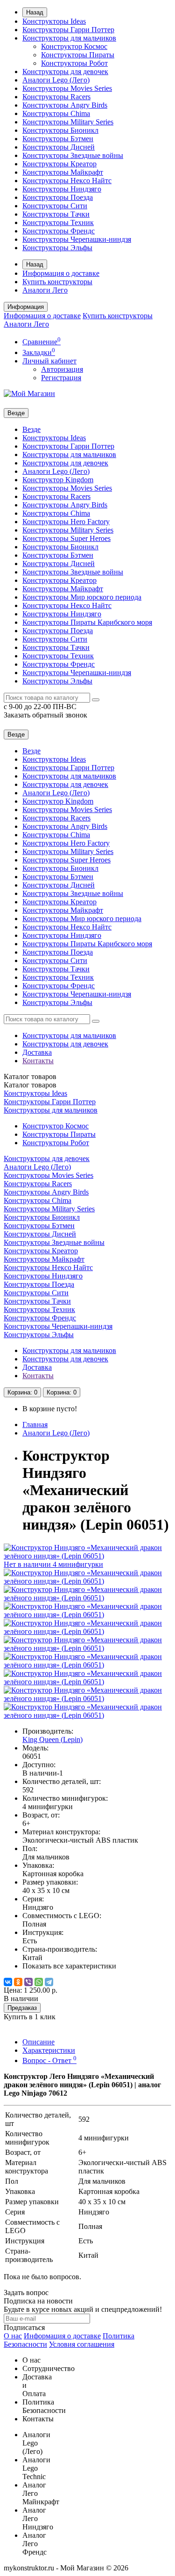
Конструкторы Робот (74, 63)
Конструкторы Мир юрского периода (82, 597)
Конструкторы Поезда (58, 197)
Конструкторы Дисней (59, 147)
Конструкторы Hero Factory (66, 522)
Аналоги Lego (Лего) (56, 80)
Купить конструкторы (57, 282)
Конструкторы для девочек (65, 72)
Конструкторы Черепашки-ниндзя (77, 239)
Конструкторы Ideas (54, 21)
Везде (31, 429)
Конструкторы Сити (55, 206)
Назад (35, 12)
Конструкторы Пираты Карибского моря (87, 622)
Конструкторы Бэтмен (58, 139)
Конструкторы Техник (58, 222)
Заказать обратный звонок (45, 715)
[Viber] (28, 1982)
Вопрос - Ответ (49, 2060)
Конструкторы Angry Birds (65, 105)
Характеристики (49, 2050)
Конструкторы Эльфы (57, 248)
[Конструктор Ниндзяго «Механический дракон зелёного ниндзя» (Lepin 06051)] (87, 1581)
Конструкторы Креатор (59, 164)
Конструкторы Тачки (56, 214)
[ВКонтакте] (8, 1982)
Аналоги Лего (45, 290)
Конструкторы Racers (56, 97)
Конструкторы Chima (56, 113)
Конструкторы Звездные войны (73, 155)
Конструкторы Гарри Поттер (68, 30)
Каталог (30, 1085)
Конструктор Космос (74, 46)
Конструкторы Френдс (59, 231)
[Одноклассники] (18, 1982)
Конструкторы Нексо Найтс (67, 181)
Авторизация (62, 369)
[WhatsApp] (39, 1982)
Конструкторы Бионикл (60, 130)
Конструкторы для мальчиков (69, 38)
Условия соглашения (82, 2344)
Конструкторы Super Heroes (66, 538)
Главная (35, 1425)
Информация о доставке (61, 273)
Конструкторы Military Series (68, 122)
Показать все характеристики (69, 1966)
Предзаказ (22, 2008)
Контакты (38, 1061)
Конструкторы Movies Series (67, 88)
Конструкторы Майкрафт (63, 172)
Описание (38, 2042)
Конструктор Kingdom (58, 480)
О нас (13, 2336)
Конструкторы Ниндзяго (62, 189)
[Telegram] (49, 1982)
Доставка (37, 1052)
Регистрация (61, 378)
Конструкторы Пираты (78, 55)
